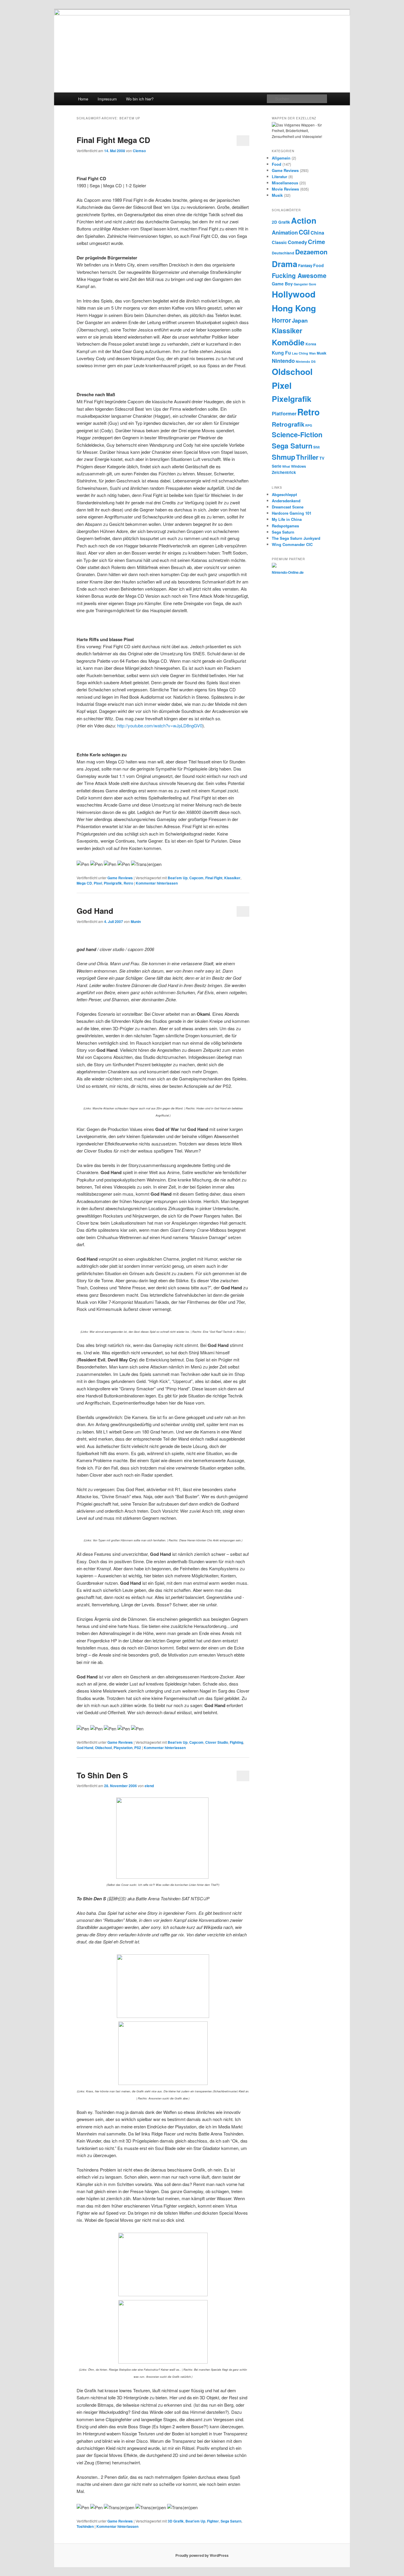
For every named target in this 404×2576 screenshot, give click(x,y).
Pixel (98, 883)
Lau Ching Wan (304, 353)
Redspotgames (285, 526)
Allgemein (281, 158)
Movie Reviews (285, 189)
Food (277, 164)
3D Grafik (176, 2521)
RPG (309, 425)
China (317, 233)
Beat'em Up (178, 878)
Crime (316, 242)
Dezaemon (311, 252)
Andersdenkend (286, 501)
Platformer (284, 413)
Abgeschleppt (284, 494)
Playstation (123, 1748)
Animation (285, 232)
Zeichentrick (284, 472)
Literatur (279, 177)
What (286, 466)
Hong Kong (294, 308)
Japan (300, 320)
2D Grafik (281, 222)
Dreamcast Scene (288, 507)
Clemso (139, 151)
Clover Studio (217, 1742)
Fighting (236, 1742)
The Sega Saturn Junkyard (296, 538)
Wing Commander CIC (292, 544)
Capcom (196, 878)
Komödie (288, 342)
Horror (281, 320)
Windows (298, 466)
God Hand (95, 911)
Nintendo (283, 361)
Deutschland (283, 253)
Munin (136, 921)
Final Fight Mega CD (113, 140)
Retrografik (288, 424)
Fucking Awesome (299, 275)
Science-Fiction (297, 434)
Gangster (301, 284)
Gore (312, 284)
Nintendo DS (306, 361)
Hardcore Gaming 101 (292, 513)
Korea (311, 344)
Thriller (307, 457)
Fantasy (305, 265)
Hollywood (294, 294)
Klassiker (232, 878)
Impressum (107, 99)
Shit (316, 447)
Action (304, 220)
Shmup (283, 457)
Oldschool (103, 1748)
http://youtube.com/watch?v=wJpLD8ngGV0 (160, 725)
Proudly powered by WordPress (202, 2555)
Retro (128, 883)
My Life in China (287, 519)
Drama (285, 264)
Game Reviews (120, 878)
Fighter (213, 2521)
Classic (279, 242)
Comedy (297, 242)
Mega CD (84, 883)
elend (149, 1786)
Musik (277, 195)
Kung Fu (281, 353)
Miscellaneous (285, 183)
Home (83, 99)
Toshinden (85, 2526)
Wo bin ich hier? (140, 99)
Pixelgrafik (113, 883)
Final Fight (214, 878)
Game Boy (282, 284)
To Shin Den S (102, 1775)
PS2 (138, 1748)
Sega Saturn (231, 2521)
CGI (304, 232)
